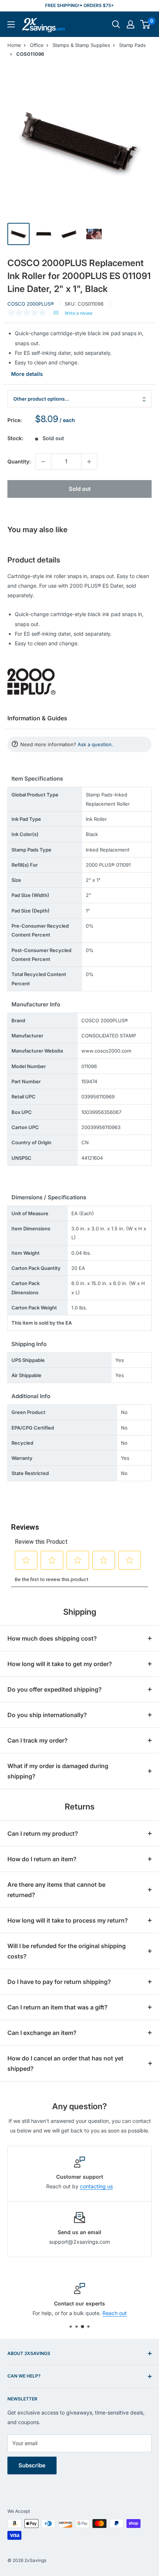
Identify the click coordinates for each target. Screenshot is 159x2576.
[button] (145, 24)
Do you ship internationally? (47, 1715)
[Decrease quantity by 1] (43, 462)
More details (27, 374)
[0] (146, 24)
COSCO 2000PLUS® (31, 304)
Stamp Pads (132, 45)
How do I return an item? (42, 1859)
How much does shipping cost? (52, 1638)
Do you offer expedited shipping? (55, 1689)
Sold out (80, 489)
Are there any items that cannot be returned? (56, 1890)
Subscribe (32, 2465)
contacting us (96, 2186)
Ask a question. (95, 744)
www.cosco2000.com (106, 1051)
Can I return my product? (43, 1834)
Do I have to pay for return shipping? (59, 1982)
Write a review (79, 313)
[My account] (131, 24)
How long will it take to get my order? (60, 1664)
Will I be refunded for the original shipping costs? (67, 1951)
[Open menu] (11, 24)
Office (37, 45)
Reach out (115, 2313)
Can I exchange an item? (42, 2033)
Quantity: (19, 461)
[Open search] (116, 24)
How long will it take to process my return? (68, 1920)
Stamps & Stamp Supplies (81, 45)
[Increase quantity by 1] (89, 462)
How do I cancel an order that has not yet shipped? (65, 2063)
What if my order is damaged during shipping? (58, 1771)
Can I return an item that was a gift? (57, 2007)
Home (14, 45)
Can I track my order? (38, 1740)
